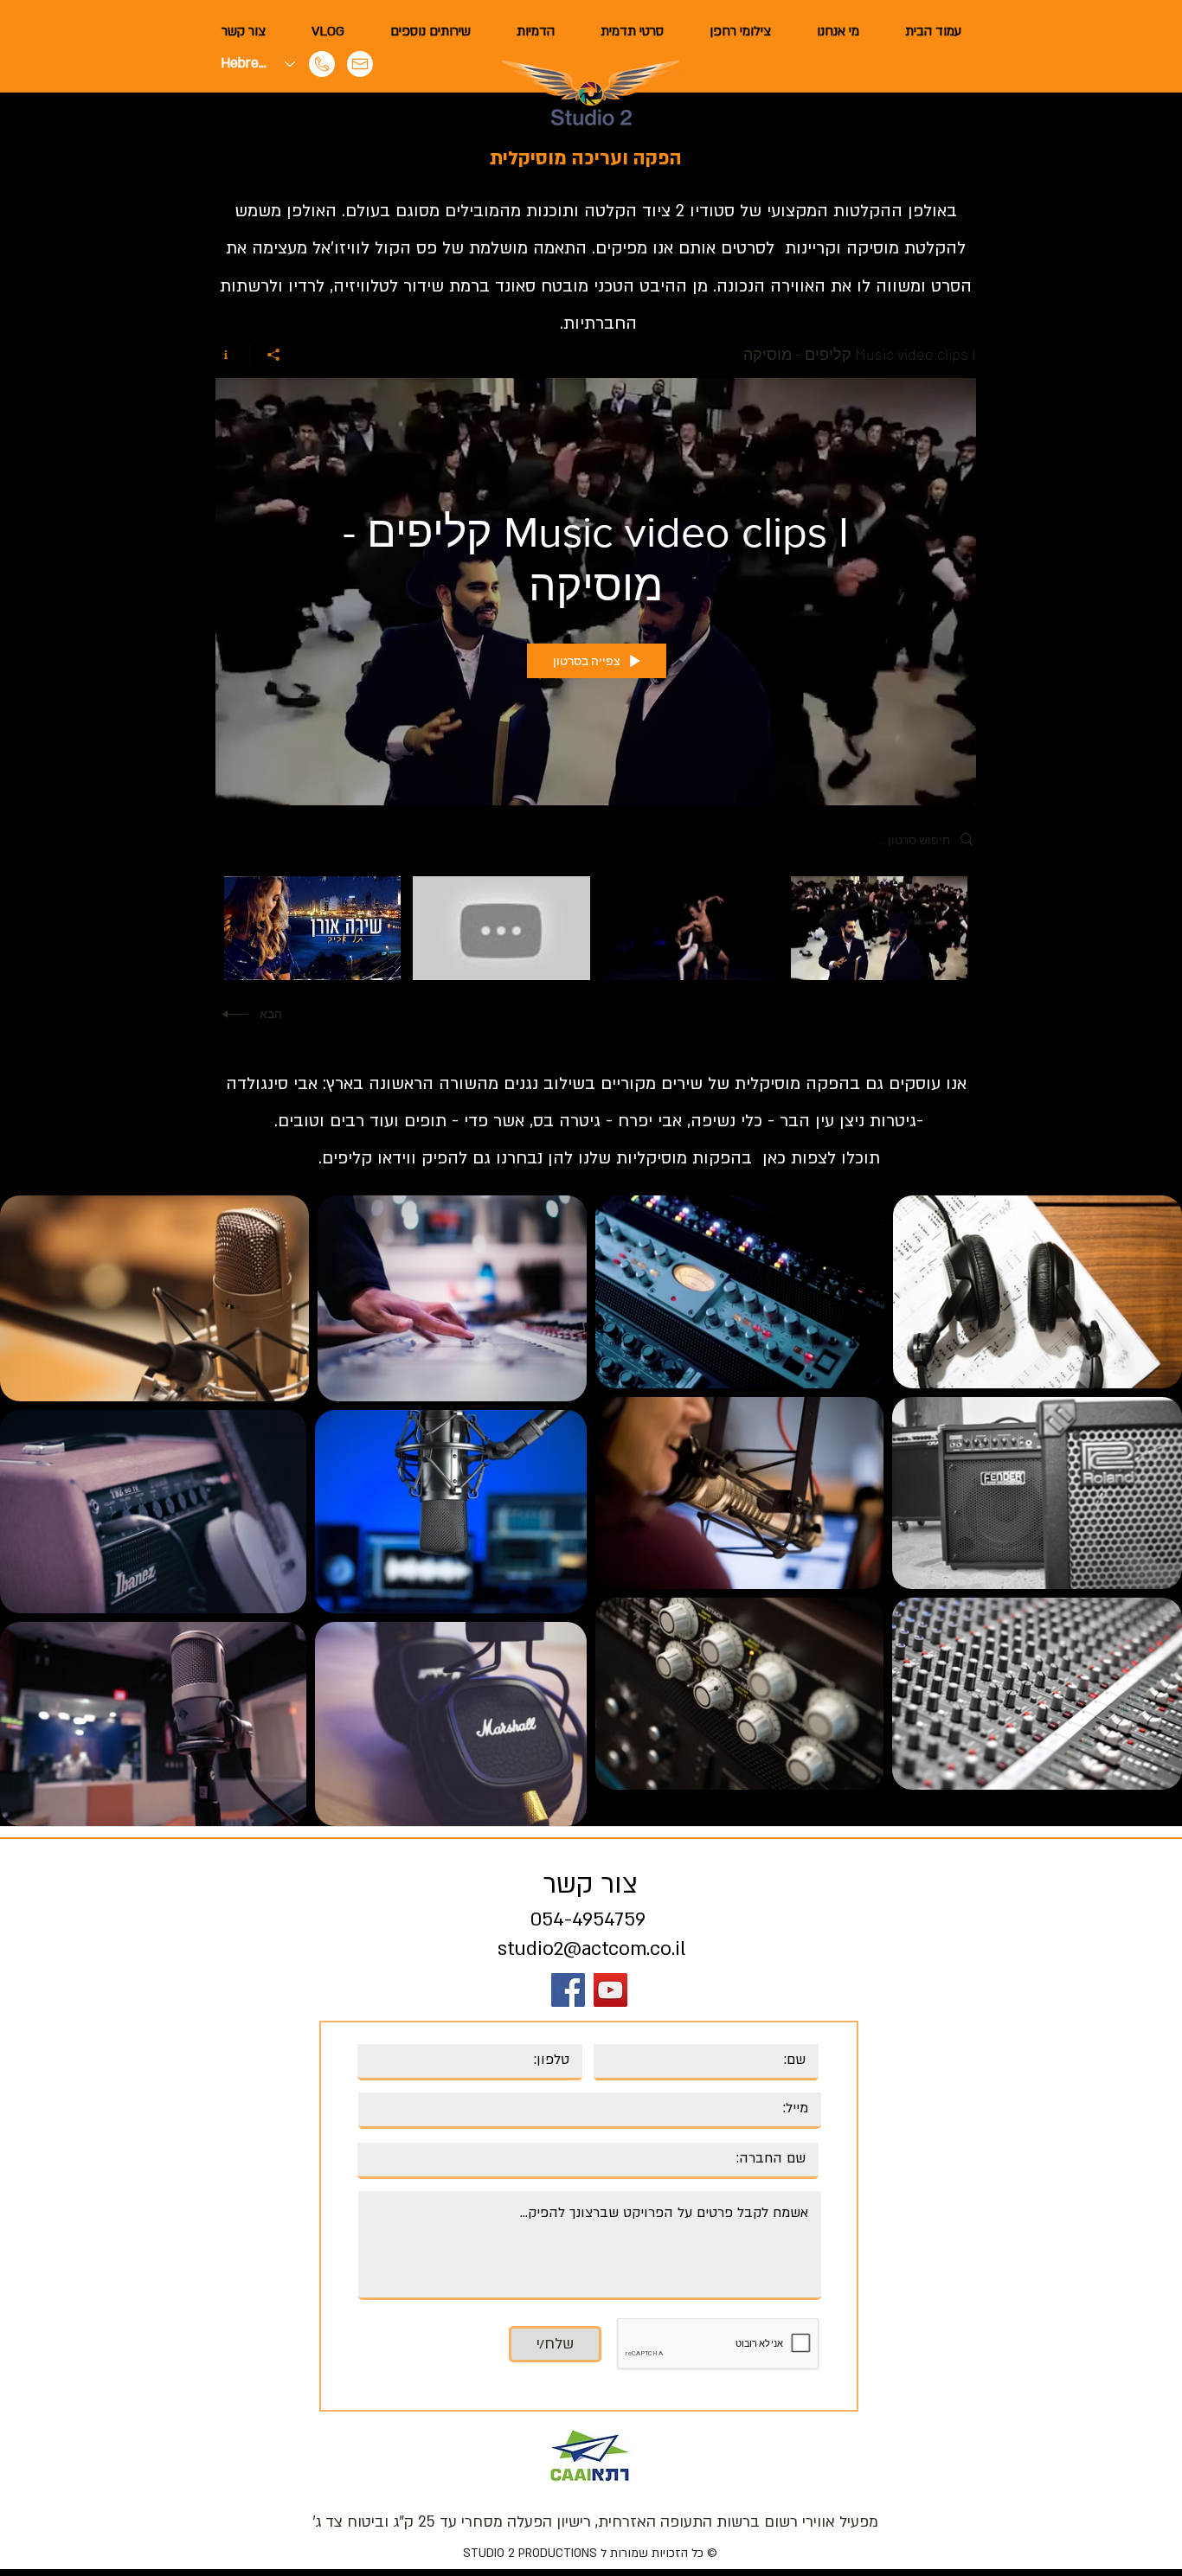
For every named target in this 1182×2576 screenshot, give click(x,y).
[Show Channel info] (232, 355)
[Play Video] (879, 929)
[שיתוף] (273, 355)
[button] (430, 31)
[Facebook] (568, 1990)
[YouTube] (610, 1990)
